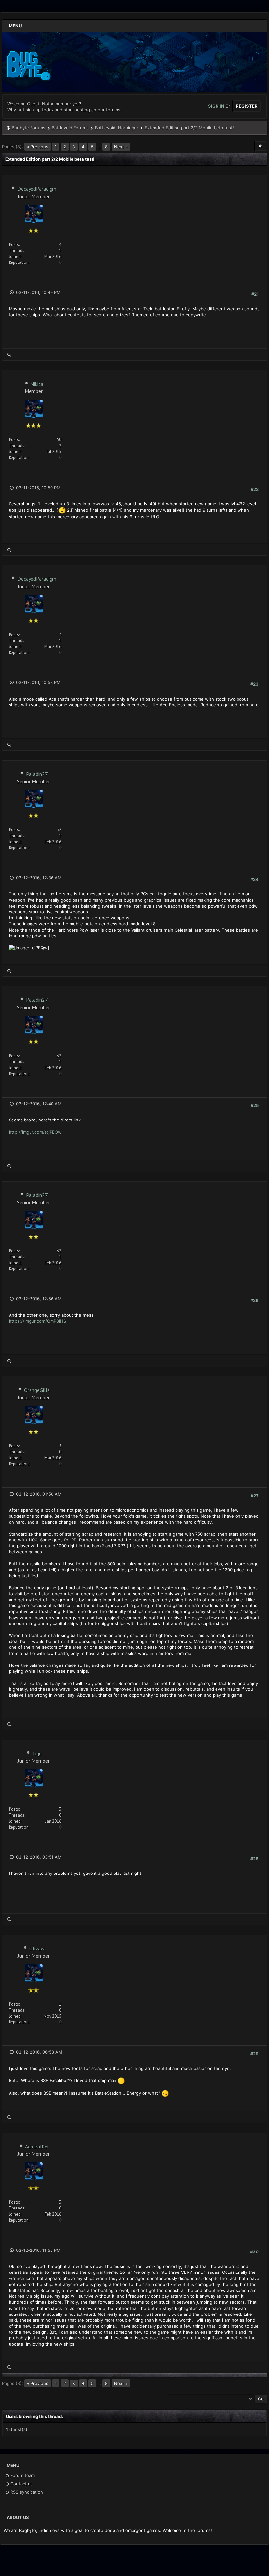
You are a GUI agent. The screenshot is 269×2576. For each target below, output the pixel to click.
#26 (254, 1300)
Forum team (22, 2475)
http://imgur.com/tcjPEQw (35, 1132)
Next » (121, 147)
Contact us (21, 2484)
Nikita (37, 384)
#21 (255, 294)
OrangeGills (37, 1390)
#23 (254, 684)
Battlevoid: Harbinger (117, 128)
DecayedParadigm (37, 189)
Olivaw (37, 1948)
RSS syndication (26, 2492)
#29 (254, 2054)
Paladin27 (37, 774)
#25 (255, 1105)
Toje (37, 1753)
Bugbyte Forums (29, 128)
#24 (254, 879)
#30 (254, 2252)
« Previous (38, 147)
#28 (254, 1859)
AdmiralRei (37, 2147)
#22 (255, 489)
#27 (255, 1496)
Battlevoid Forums (70, 128)
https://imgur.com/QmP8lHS (37, 1321)
